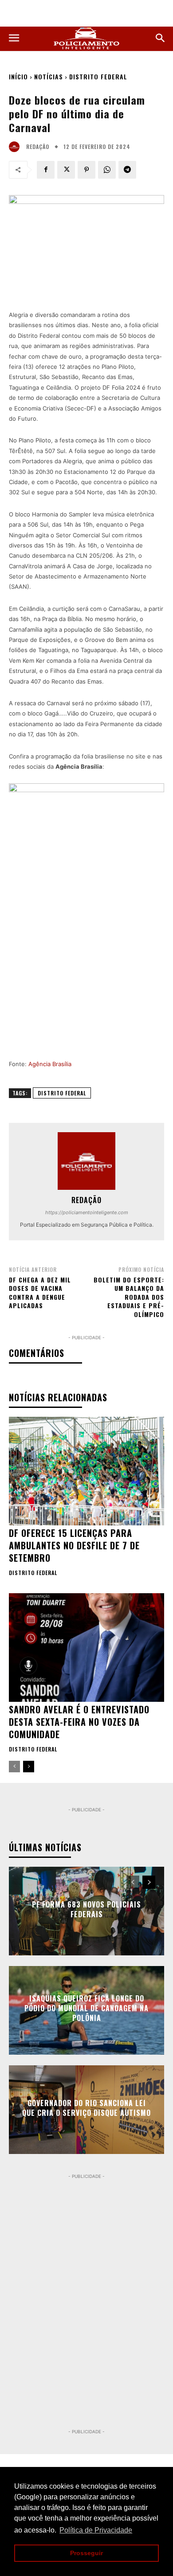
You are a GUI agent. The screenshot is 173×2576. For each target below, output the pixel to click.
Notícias (49, 76)
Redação (38, 147)
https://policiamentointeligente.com (87, 1212)
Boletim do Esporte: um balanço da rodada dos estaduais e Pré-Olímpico (129, 1297)
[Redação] (16, 147)
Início (18, 76)
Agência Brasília (50, 1064)
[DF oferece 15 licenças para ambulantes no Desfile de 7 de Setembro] (86, 1471)
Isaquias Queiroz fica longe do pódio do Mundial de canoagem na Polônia (86, 2008)
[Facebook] (46, 170)
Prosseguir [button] (86, 2553)
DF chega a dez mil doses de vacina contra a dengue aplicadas (40, 1293)
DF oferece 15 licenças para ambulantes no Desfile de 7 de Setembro (74, 1545)
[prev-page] (14, 1767)
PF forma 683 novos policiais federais (86, 1909)
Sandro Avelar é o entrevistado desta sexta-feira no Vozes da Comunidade (79, 1722)
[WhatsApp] (107, 170)
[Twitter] (66, 170)
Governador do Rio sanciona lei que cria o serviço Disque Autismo (86, 2107)
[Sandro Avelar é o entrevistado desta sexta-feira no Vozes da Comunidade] (86, 1648)
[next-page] (29, 1767)
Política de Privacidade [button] (96, 2530)
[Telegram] (127, 170)
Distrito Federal (98, 76)
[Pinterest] (86, 170)
